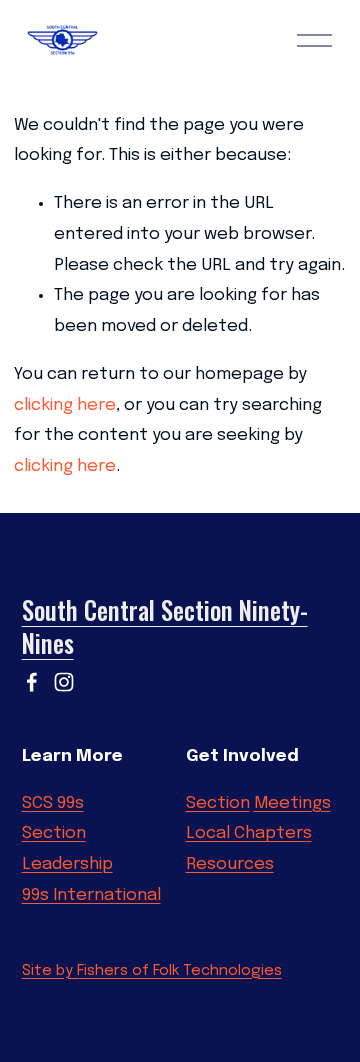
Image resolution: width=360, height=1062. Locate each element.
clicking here (65, 405)
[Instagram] (64, 682)
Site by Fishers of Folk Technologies (152, 971)
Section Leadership (67, 849)
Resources (230, 864)
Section (218, 803)
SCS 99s (53, 803)
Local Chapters (249, 833)
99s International (91, 895)
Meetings (292, 803)
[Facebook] (32, 682)
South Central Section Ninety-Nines (165, 627)
